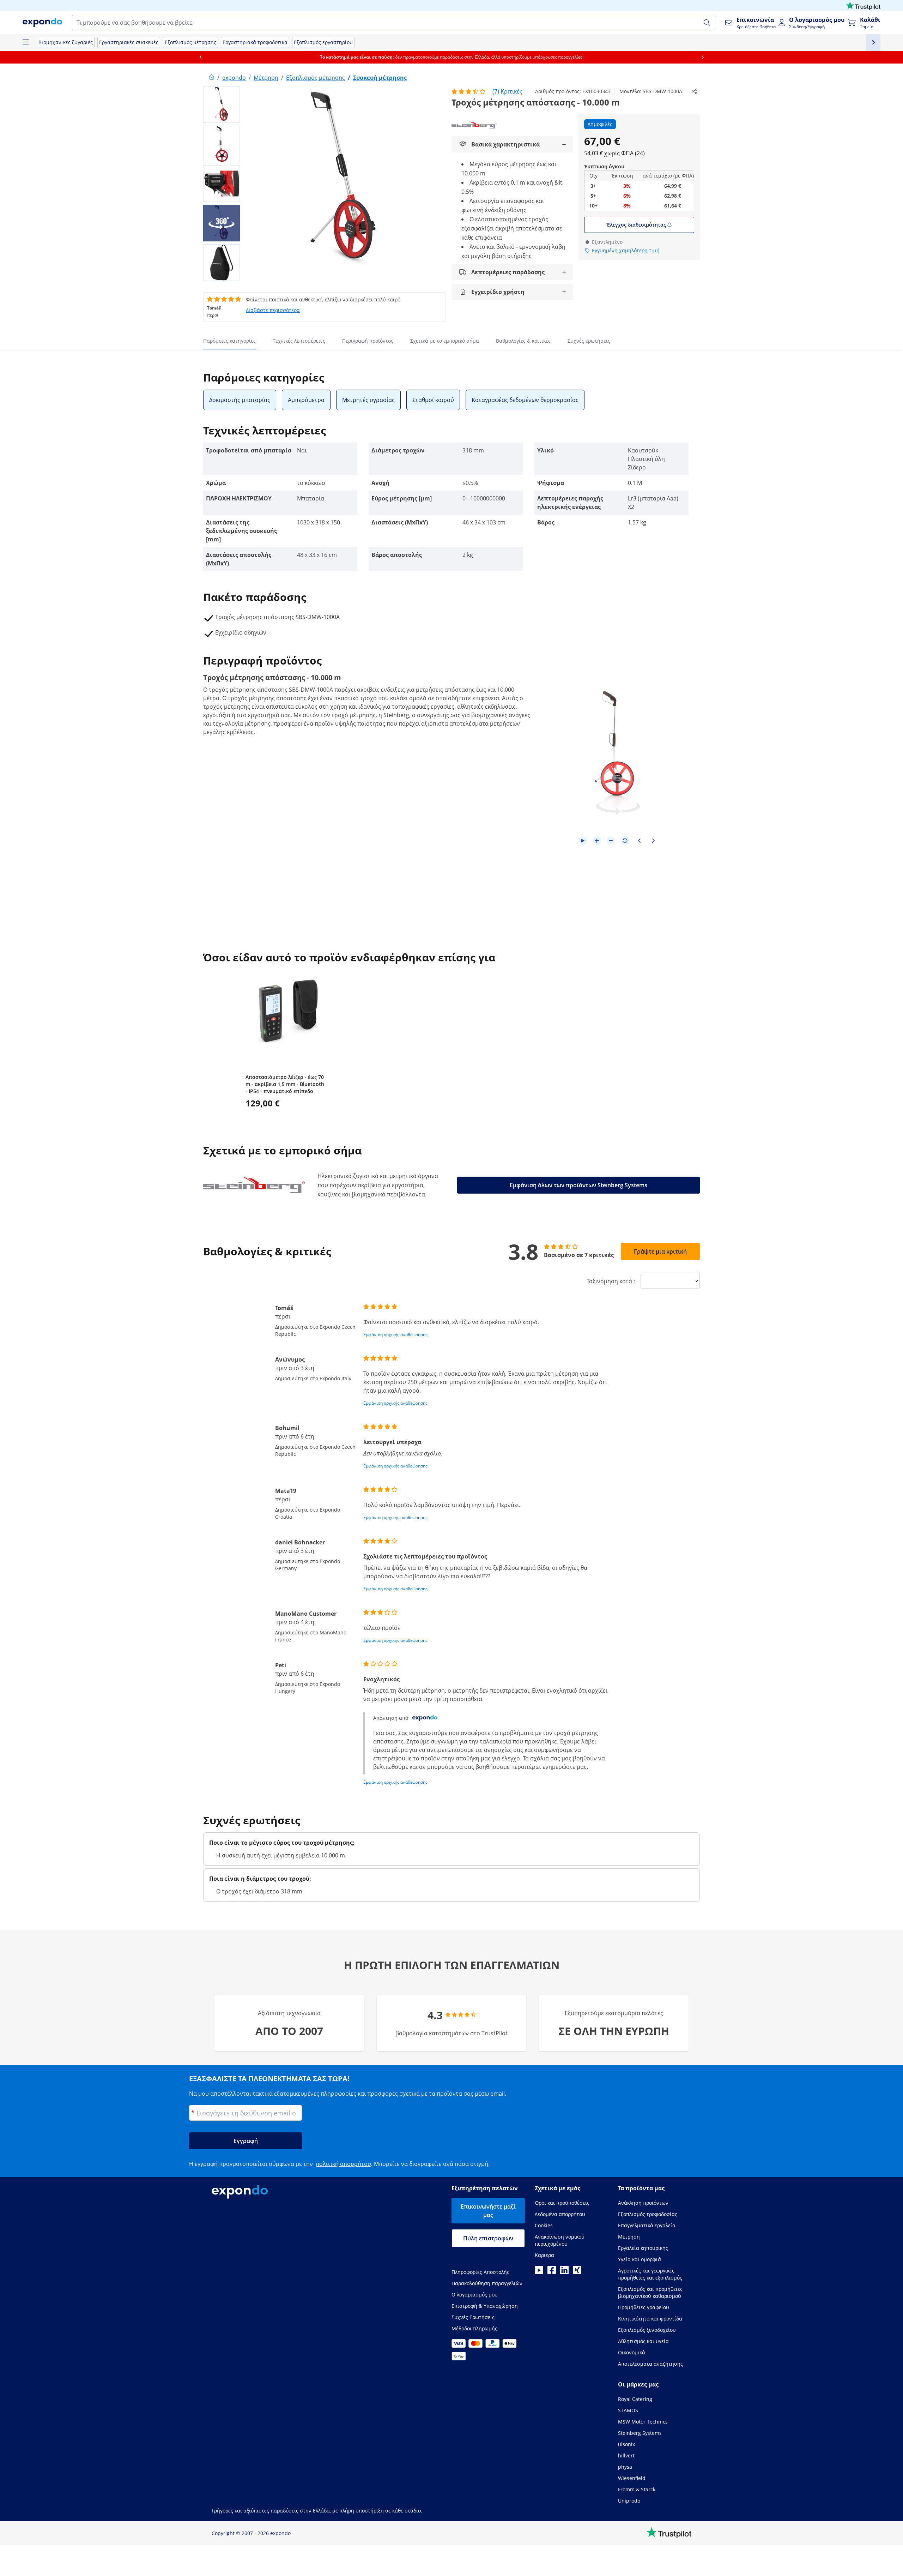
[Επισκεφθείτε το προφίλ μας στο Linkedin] (564, 2272)
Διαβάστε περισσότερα (273, 310)
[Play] (583, 841)
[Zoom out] (611, 841)
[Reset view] (625, 841)
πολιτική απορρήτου (343, 2164)
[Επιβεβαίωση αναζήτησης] (707, 23)
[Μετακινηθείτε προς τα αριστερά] (200, 57)
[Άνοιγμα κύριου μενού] (25, 42)
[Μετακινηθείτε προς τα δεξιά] (703, 57)
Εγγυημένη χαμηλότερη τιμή (626, 250)
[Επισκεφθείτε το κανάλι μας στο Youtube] (539, 2272)
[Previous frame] (639, 841)
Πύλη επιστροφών (488, 2238)
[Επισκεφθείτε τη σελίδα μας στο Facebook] (552, 2272)
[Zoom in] (597, 841)
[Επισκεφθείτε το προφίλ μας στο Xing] (577, 2272)
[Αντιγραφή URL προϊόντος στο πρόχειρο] (695, 91)
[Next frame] (653, 841)
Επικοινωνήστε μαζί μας (488, 2211)
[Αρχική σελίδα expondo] (212, 78)
